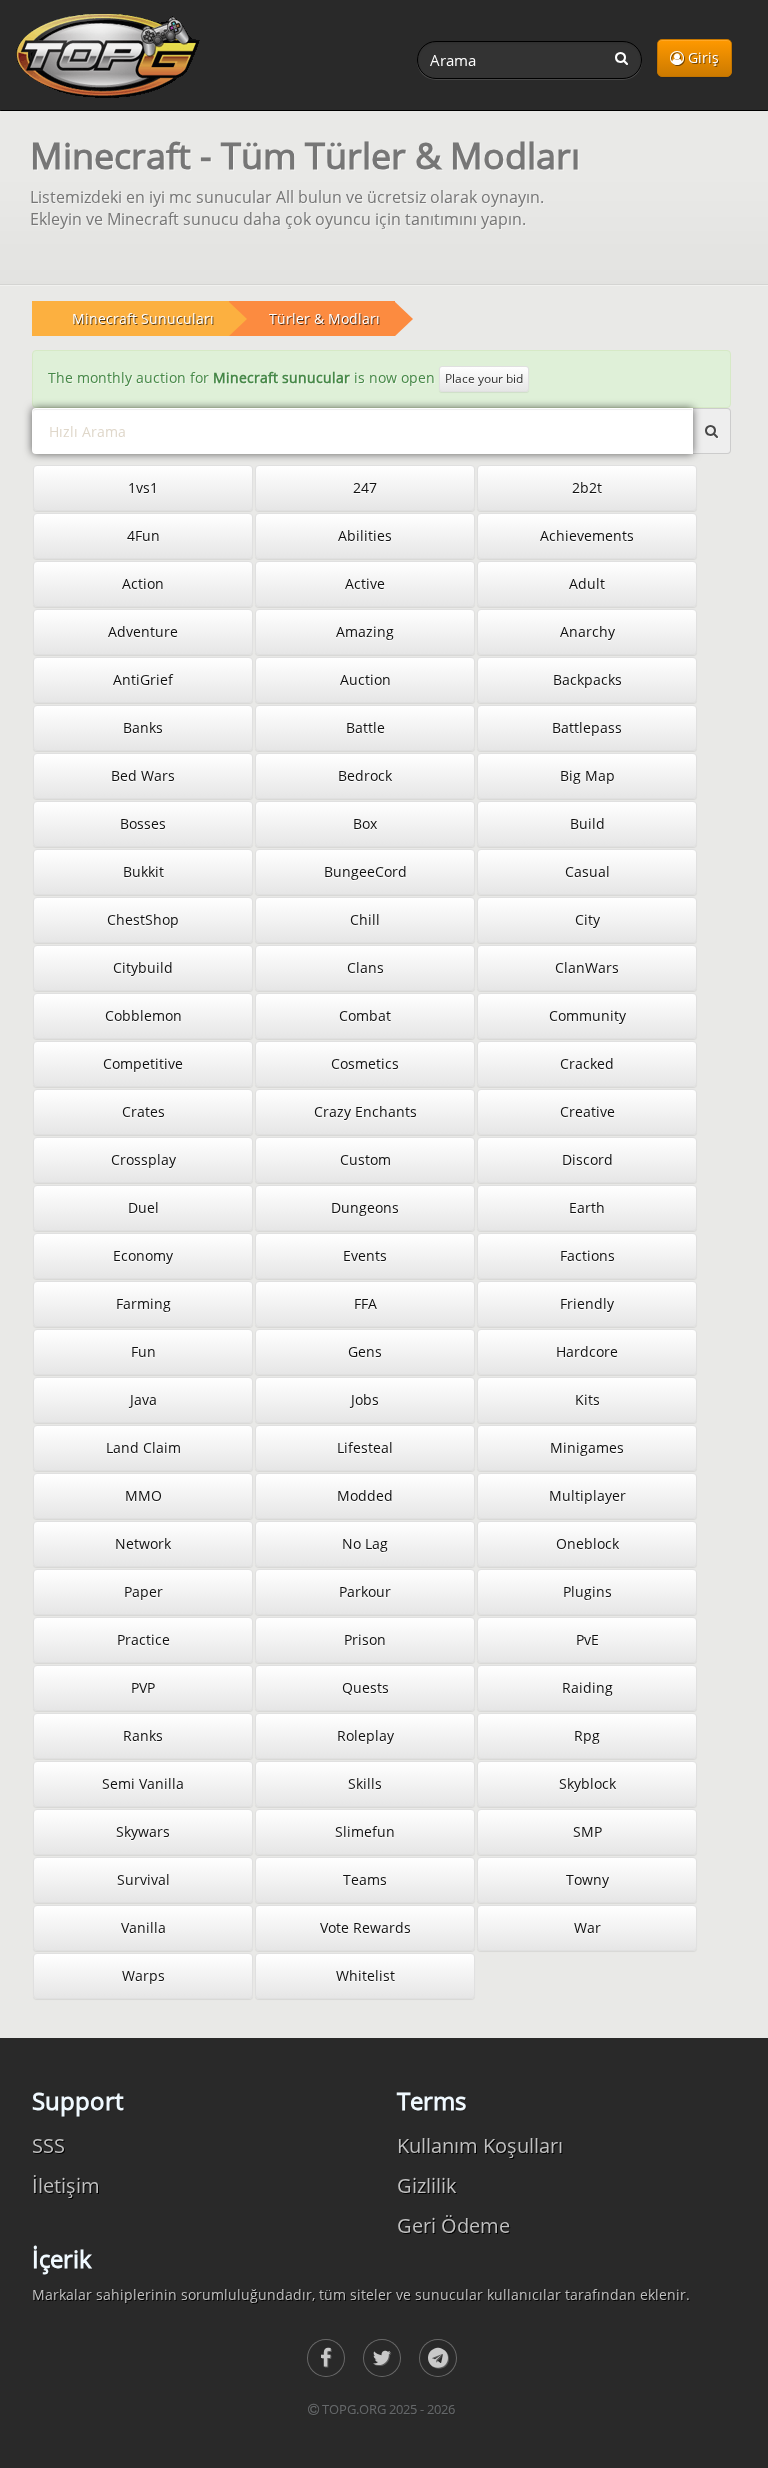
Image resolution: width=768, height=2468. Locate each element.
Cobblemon (143, 1015)
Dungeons (365, 1207)
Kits (587, 1399)
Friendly (587, 1303)
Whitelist (365, 1975)
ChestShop (143, 919)
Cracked (587, 1063)
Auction (365, 679)
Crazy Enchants (365, 1111)
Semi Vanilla (143, 1783)
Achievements (587, 535)
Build (587, 823)
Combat (365, 1015)
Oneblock (587, 1543)
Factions (587, 1255)
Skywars (143, 1831)
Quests (365, 1687)
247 (365, 487)
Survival (143, 1879)
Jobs (365, 1399)
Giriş (701, 57)
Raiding (587, 1687)
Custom (365, 1159)
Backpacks (587, 679)
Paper (143, 1591)
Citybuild (143, 967)
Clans (365, 967)
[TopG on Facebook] (326, 2358)
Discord (587, 1159)
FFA (365, 1303)
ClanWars (587, 967)
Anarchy (587, 631)
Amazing (365, 631)
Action (143, 583)
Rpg (587, 1735)
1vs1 (143, 487)
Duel (143, 1207)
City (587, 919)
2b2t (587, 487)
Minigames (587, 1447)
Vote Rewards (365, 1927)
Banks (143, 727)
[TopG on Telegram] (438, 2358)
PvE (587, 1639)
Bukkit (143, 871)
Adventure (143, 631)
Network (143, 1543)
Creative (587, 1111)
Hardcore (587, 1351)
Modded (365, 1495)
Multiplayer (587, 1495)
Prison (365, 1639)
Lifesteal (365, 1447)
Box (365, 823)
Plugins (587, 1591)
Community (587, 1015)
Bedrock (365, 775)
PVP (143, 1687)
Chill (365, 919)
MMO (143, 1495)
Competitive (143, 1063)
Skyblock (587, 1783)
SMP (587, 1831)
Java (143, 1399)
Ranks (143, 1735)
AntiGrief (143, 679)
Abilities (365, 535)
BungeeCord (365, 871)
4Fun (143, 535)
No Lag (365, 1543)
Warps (143, 1975)
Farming (143, 1303)
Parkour (365, 1591)
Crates (143, 1111)
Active (365, 583)
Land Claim (143, 1447)
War (587, 1927)
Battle (365, 727)
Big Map (587, 775)
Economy (143, 1255)
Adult (587, 583)
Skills (365, 1783)
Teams (365, 1879)
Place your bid (484, 378)
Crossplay (143, 1159)
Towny (587, 1879)
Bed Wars (143, 775)
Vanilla (143, 1927)
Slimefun (365, 1831)
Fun (143, 1351)
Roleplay (365, 1735)
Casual (587, 871)
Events (365, 1255)
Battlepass (587, 727)
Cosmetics (365, 1063)
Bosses (143, 823)
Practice (143, 1639)
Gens (365, 1351)
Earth (587, 1207)
